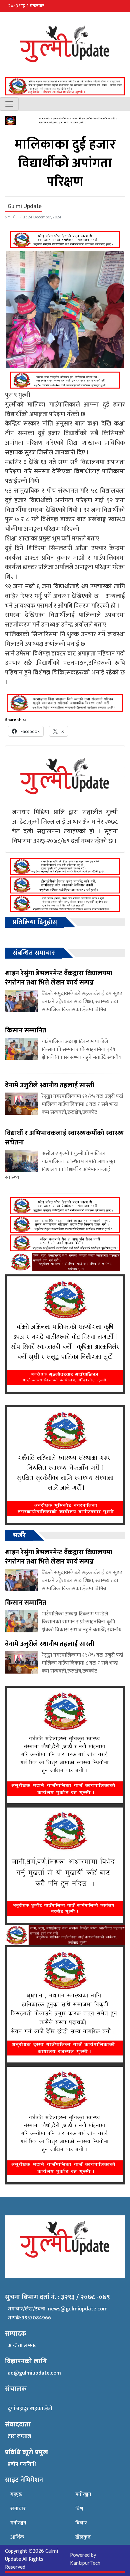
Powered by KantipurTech (85, 2559)
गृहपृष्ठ (16, 2494)
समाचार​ (18, 2509)
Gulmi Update (25, 206)
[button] (122, 6)
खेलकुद (83, 2537)
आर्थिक (17, 2537)
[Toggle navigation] (9, 104)
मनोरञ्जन (18, 2523)
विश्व (79, 2509)
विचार (81, 2523)
